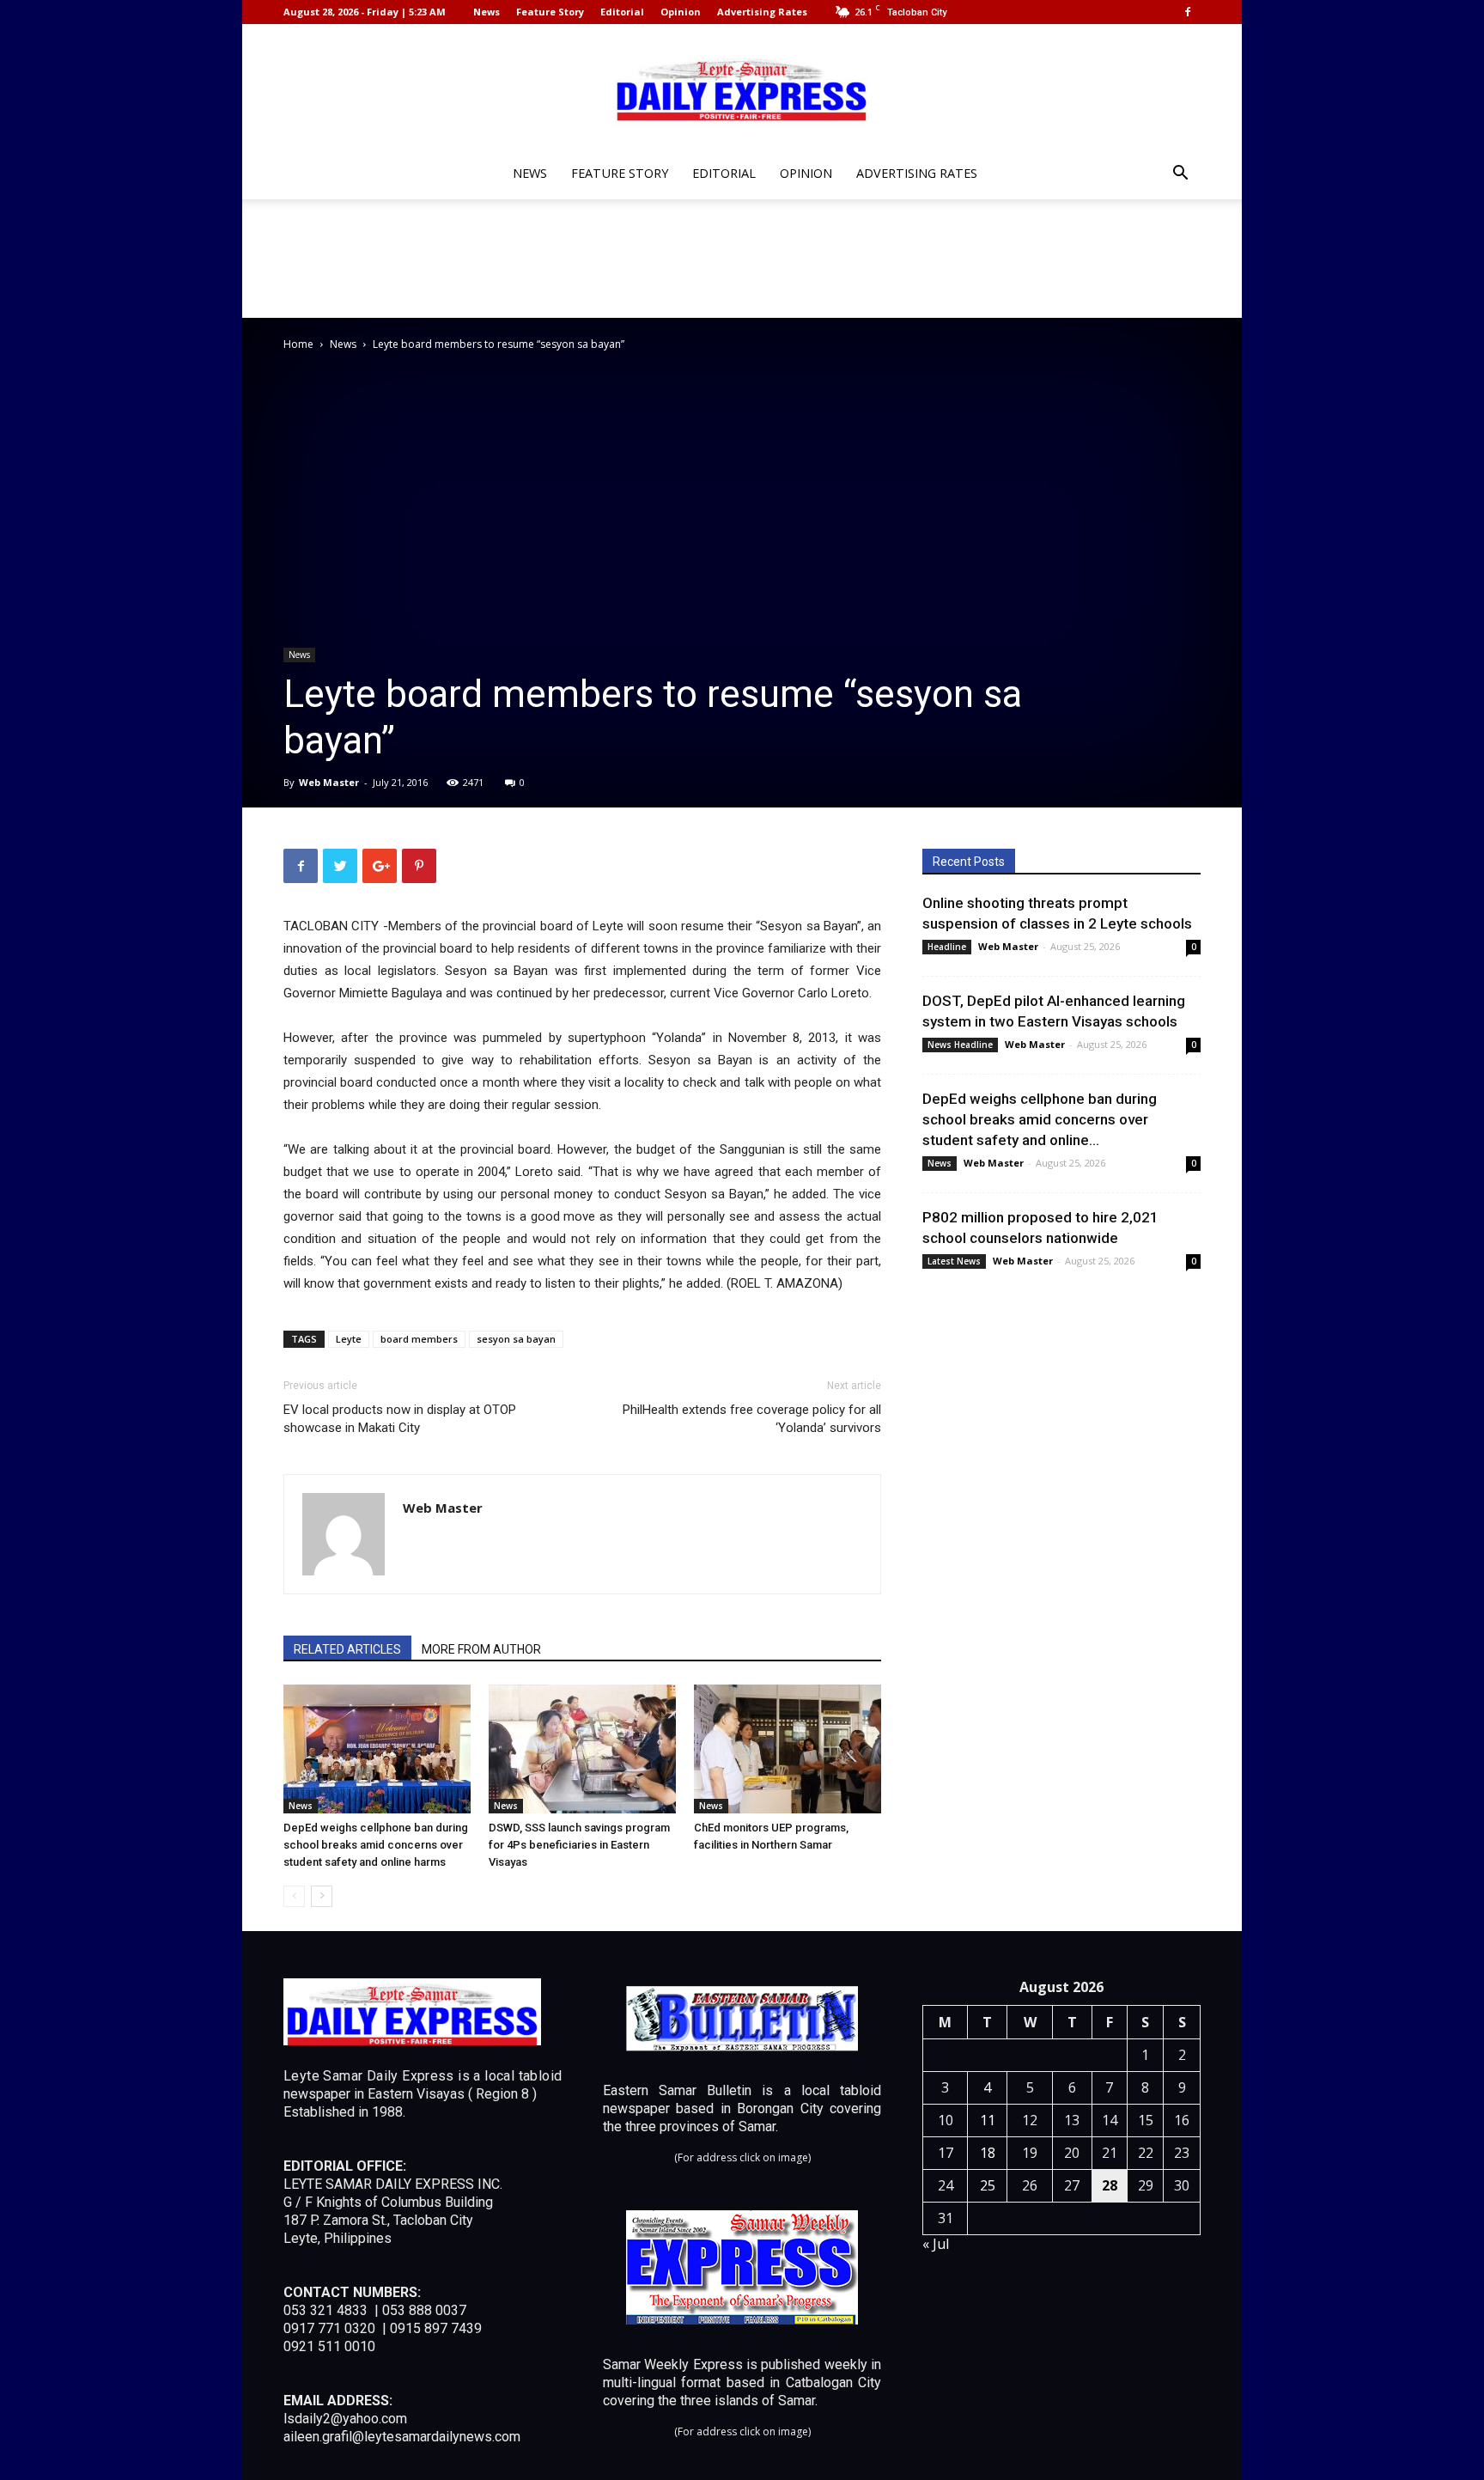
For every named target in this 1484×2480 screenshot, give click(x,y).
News (487, 12)
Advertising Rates (762, 12)
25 (988, 2185)
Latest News (954, 1261)
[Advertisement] (742, 259)
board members (419, 1339)
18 (988, 2153)
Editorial (622, 12)
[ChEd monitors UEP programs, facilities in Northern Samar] (788, 1749)
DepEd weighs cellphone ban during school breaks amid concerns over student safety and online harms (376, 1845)
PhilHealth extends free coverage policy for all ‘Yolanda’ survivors (752, 1419)
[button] (1180, 175)
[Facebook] (1188, 12)
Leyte (349, 1339)
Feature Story (550, 12)
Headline (947, 947)
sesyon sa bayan (516, 1339)
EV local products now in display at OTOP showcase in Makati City (400, 1419)
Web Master (329, 782)
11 (988, 2120)
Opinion (681, 12)
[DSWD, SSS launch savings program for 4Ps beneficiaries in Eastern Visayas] (582, 1749)
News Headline (960, 1045)
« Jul (936, 2244)
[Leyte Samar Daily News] (742, 88)
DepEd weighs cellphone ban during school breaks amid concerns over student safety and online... (1040, 1119)
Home (298, 344)
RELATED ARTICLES (347, 1649)
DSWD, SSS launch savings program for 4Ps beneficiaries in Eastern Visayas (579, 1845)
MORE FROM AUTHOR (481, 1649)
